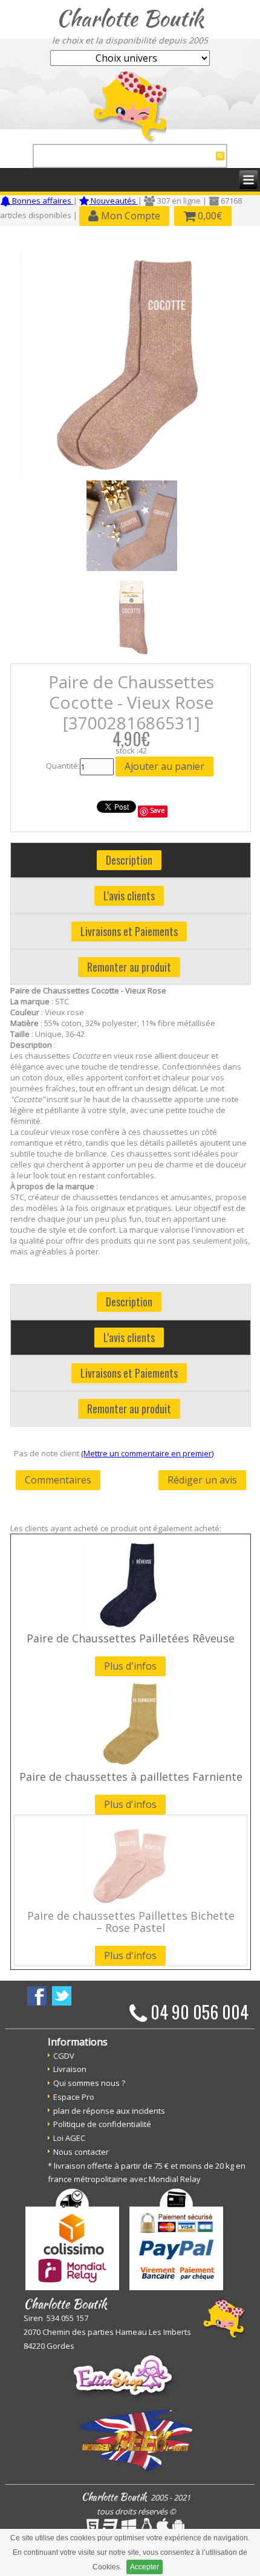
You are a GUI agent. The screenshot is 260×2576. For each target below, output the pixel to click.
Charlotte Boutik (130, 18)
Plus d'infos (130, 1666)
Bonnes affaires (42, 201)
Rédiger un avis (202, 1480)
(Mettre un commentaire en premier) (147, 1453)
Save (158, 810)
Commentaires (58, 1480)
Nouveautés (113, 201)
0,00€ (209, 216)
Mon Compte (129, 216)
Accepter (145, 2567)
